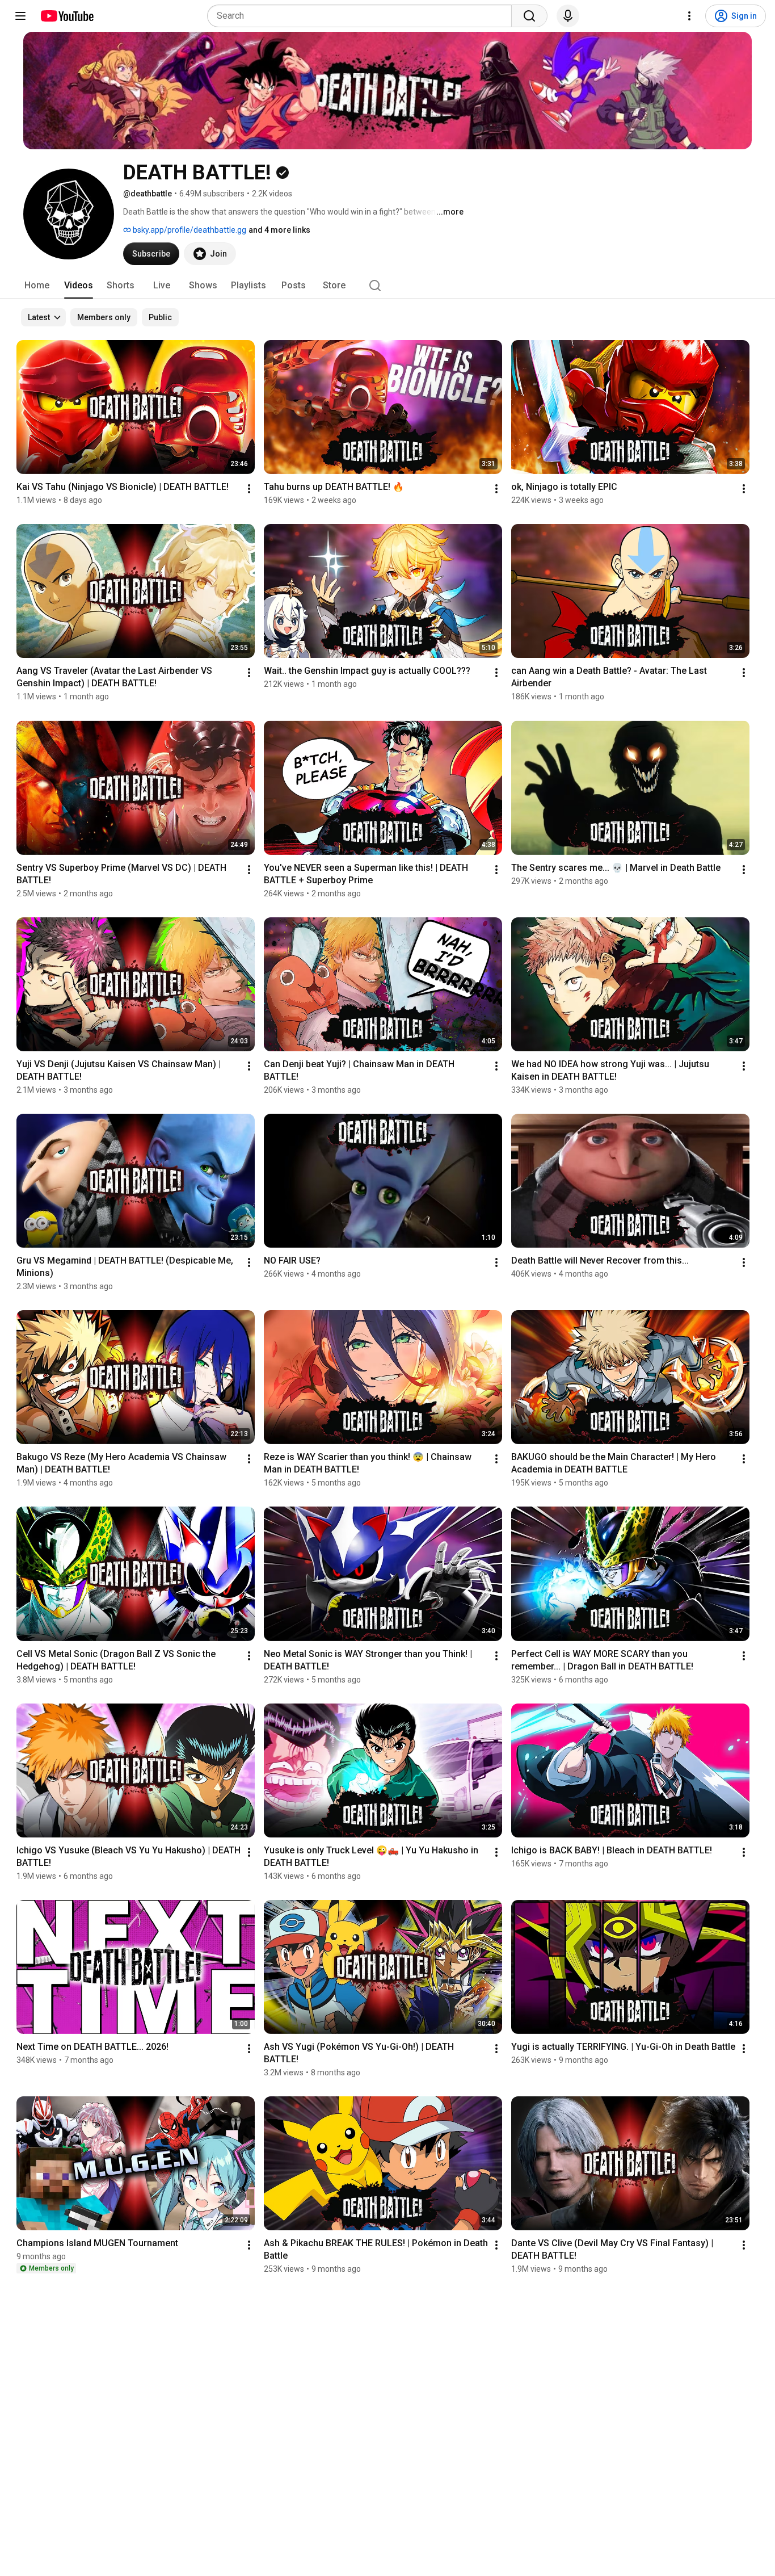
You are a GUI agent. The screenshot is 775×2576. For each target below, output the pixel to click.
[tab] (37, 286)
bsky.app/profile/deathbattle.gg (189, 230)
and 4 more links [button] (279, 230)
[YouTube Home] (67, 16)
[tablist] (387, 286)
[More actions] (249, 489)
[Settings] (689, 16)
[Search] (529, 16)
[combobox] (363, 16)
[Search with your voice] (568, 16)
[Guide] (20, 16)
